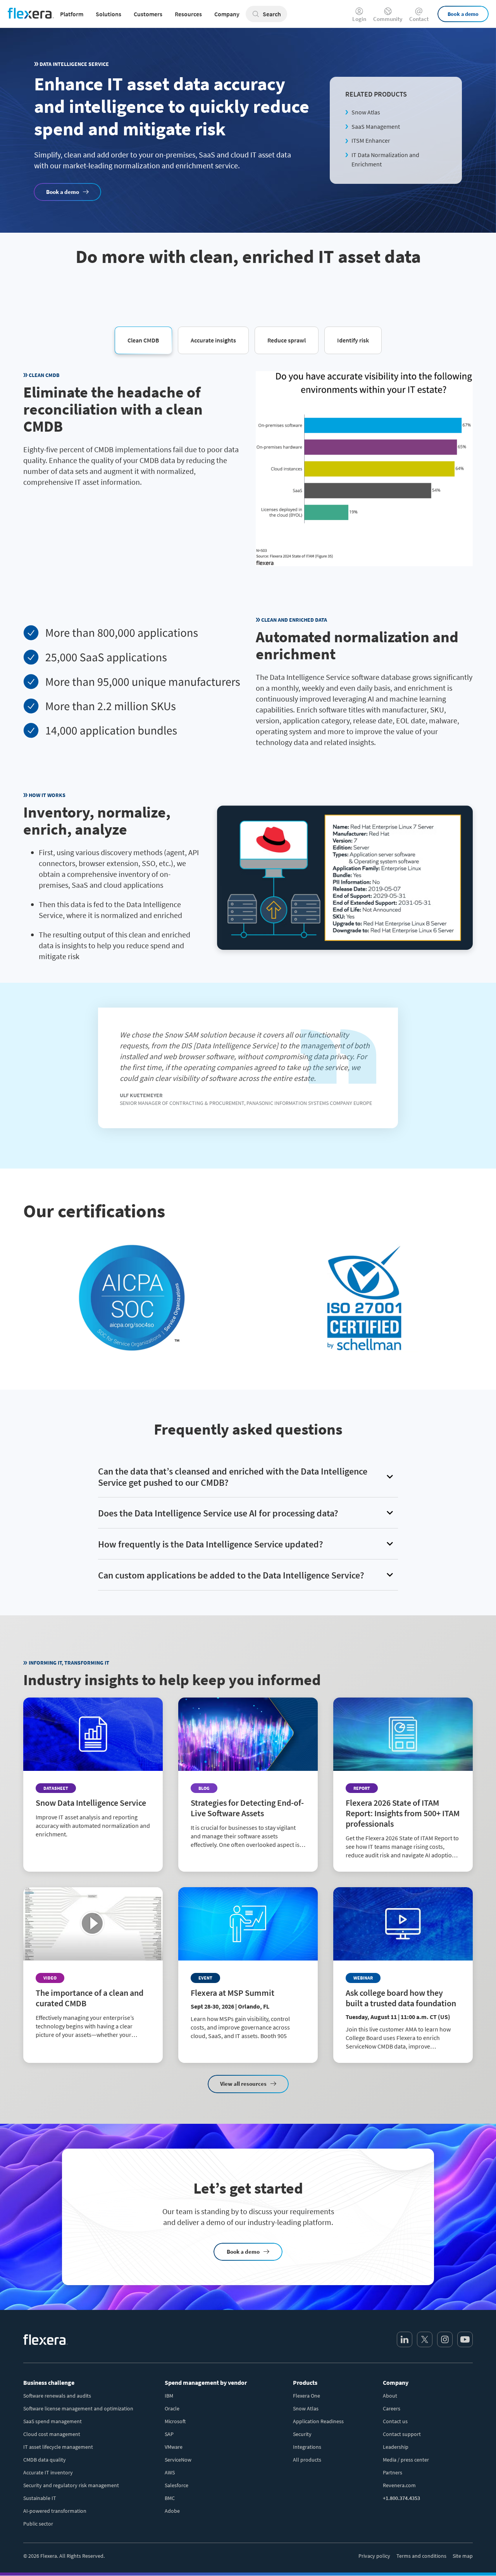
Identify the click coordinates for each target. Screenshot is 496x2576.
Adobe (172, 2511)
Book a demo (463, 14)
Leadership (396, 2447)
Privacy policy (374, 2556)
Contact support (402, 2434)
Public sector (38, 2524)
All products (307, 2460)
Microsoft (175, 2421)
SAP (169, 2434)
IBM (169, 2396)
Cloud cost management (52, 2434)
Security (302, 2434)
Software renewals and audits (57, 2396)
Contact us (395, 2421)
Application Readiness (318, 2421)
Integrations (307, 2447)
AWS (170, 2472)
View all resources (243, 2084)
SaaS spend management (53, 2421)
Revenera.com (399, 2485)
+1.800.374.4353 (401, 2498)
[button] (143, 340)
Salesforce (177, 2485)
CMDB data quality (45, 2460)
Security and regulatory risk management (71, 2485)
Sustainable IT (40, 2498)
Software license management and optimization (78, 2408)
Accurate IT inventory (48, 2472)
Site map (463, 2556)
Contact (419, 18)
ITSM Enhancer (371, 140)
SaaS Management (376, 126)
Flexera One (307, 2396)
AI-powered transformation (55, 2511)
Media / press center (406, 2460)
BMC (170, 2498)
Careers (392, 2408)
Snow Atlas (366, 112)
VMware (174, 2447)
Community (388, 18)
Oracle (172, 2408)
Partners (393, 2472)
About (390, 2396)
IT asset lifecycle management (58, 2447)
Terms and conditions (421, 2556)
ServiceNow (178, 2460)
